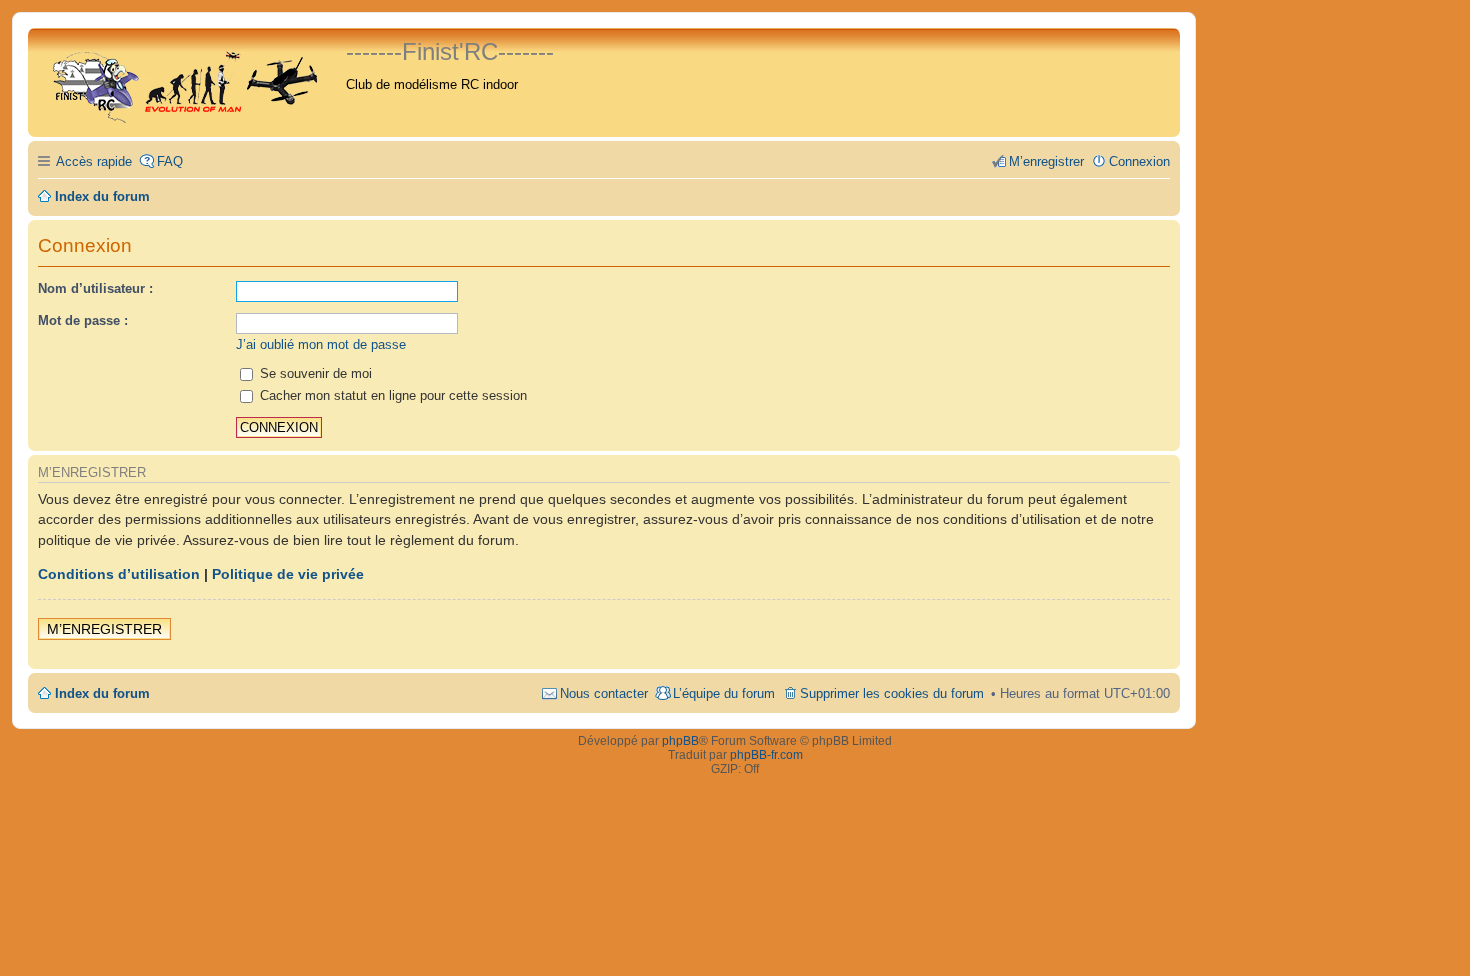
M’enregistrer (104, 629)
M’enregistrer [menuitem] (1046, 161)
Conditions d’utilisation (119, 574)
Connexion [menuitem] (1139, 161)
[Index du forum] (189, 82)
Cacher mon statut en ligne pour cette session (391, 395)
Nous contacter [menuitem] (604, 693)
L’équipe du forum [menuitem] (724, 693)
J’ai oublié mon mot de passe (321, 344)
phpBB (680, 741)
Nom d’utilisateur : (95, 288)
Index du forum (102, 693)
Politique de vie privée (288, 574)
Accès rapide (94, 161)
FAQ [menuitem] (170, 161)
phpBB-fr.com (766, 755)
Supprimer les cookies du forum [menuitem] (892, 693)
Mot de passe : (83, 320)
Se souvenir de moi (314, 373)
